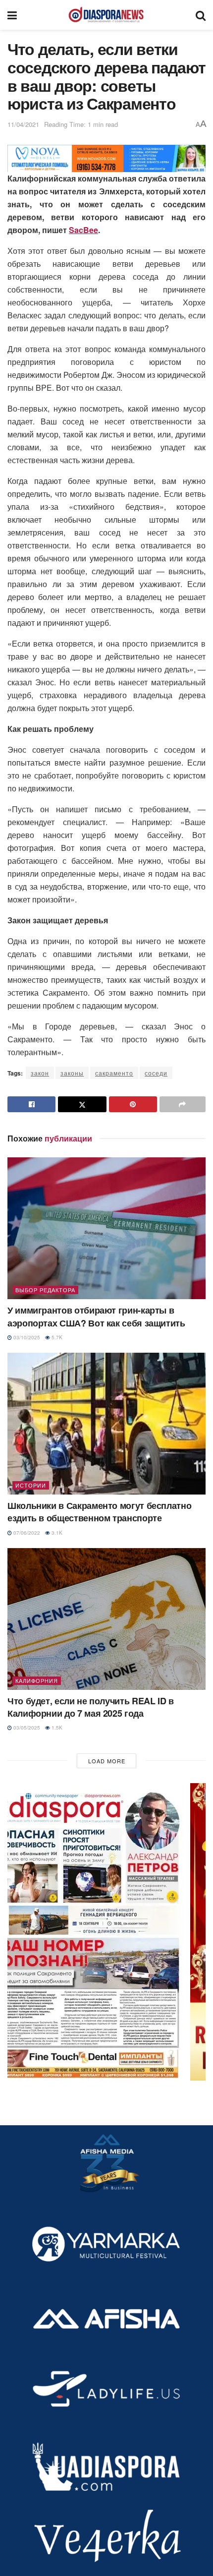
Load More (107, 1761)
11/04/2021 (23, 124)
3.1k (56, 1533)
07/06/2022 (26, 1533)
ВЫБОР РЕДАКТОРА (45, 1290)
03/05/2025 (26, 1728)
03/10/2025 (26, 1337)
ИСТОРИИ (31, 1485)
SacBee (83, 230)
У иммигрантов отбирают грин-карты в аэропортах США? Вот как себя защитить (96, 1316)
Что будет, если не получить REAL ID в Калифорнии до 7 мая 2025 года (91, 1707)
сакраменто (114, 1073)
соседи (156, 1073)
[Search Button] (201, 15)
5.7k (56, 1337)
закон (40, 1073)
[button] (106, 1932)
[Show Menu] (12, 15)
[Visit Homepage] (106, 15)
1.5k (56, 1728)
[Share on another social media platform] (183, 1104)
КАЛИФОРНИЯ (37, 1680)
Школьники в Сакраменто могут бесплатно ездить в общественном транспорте (99, 1512)
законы (72, 1073)
